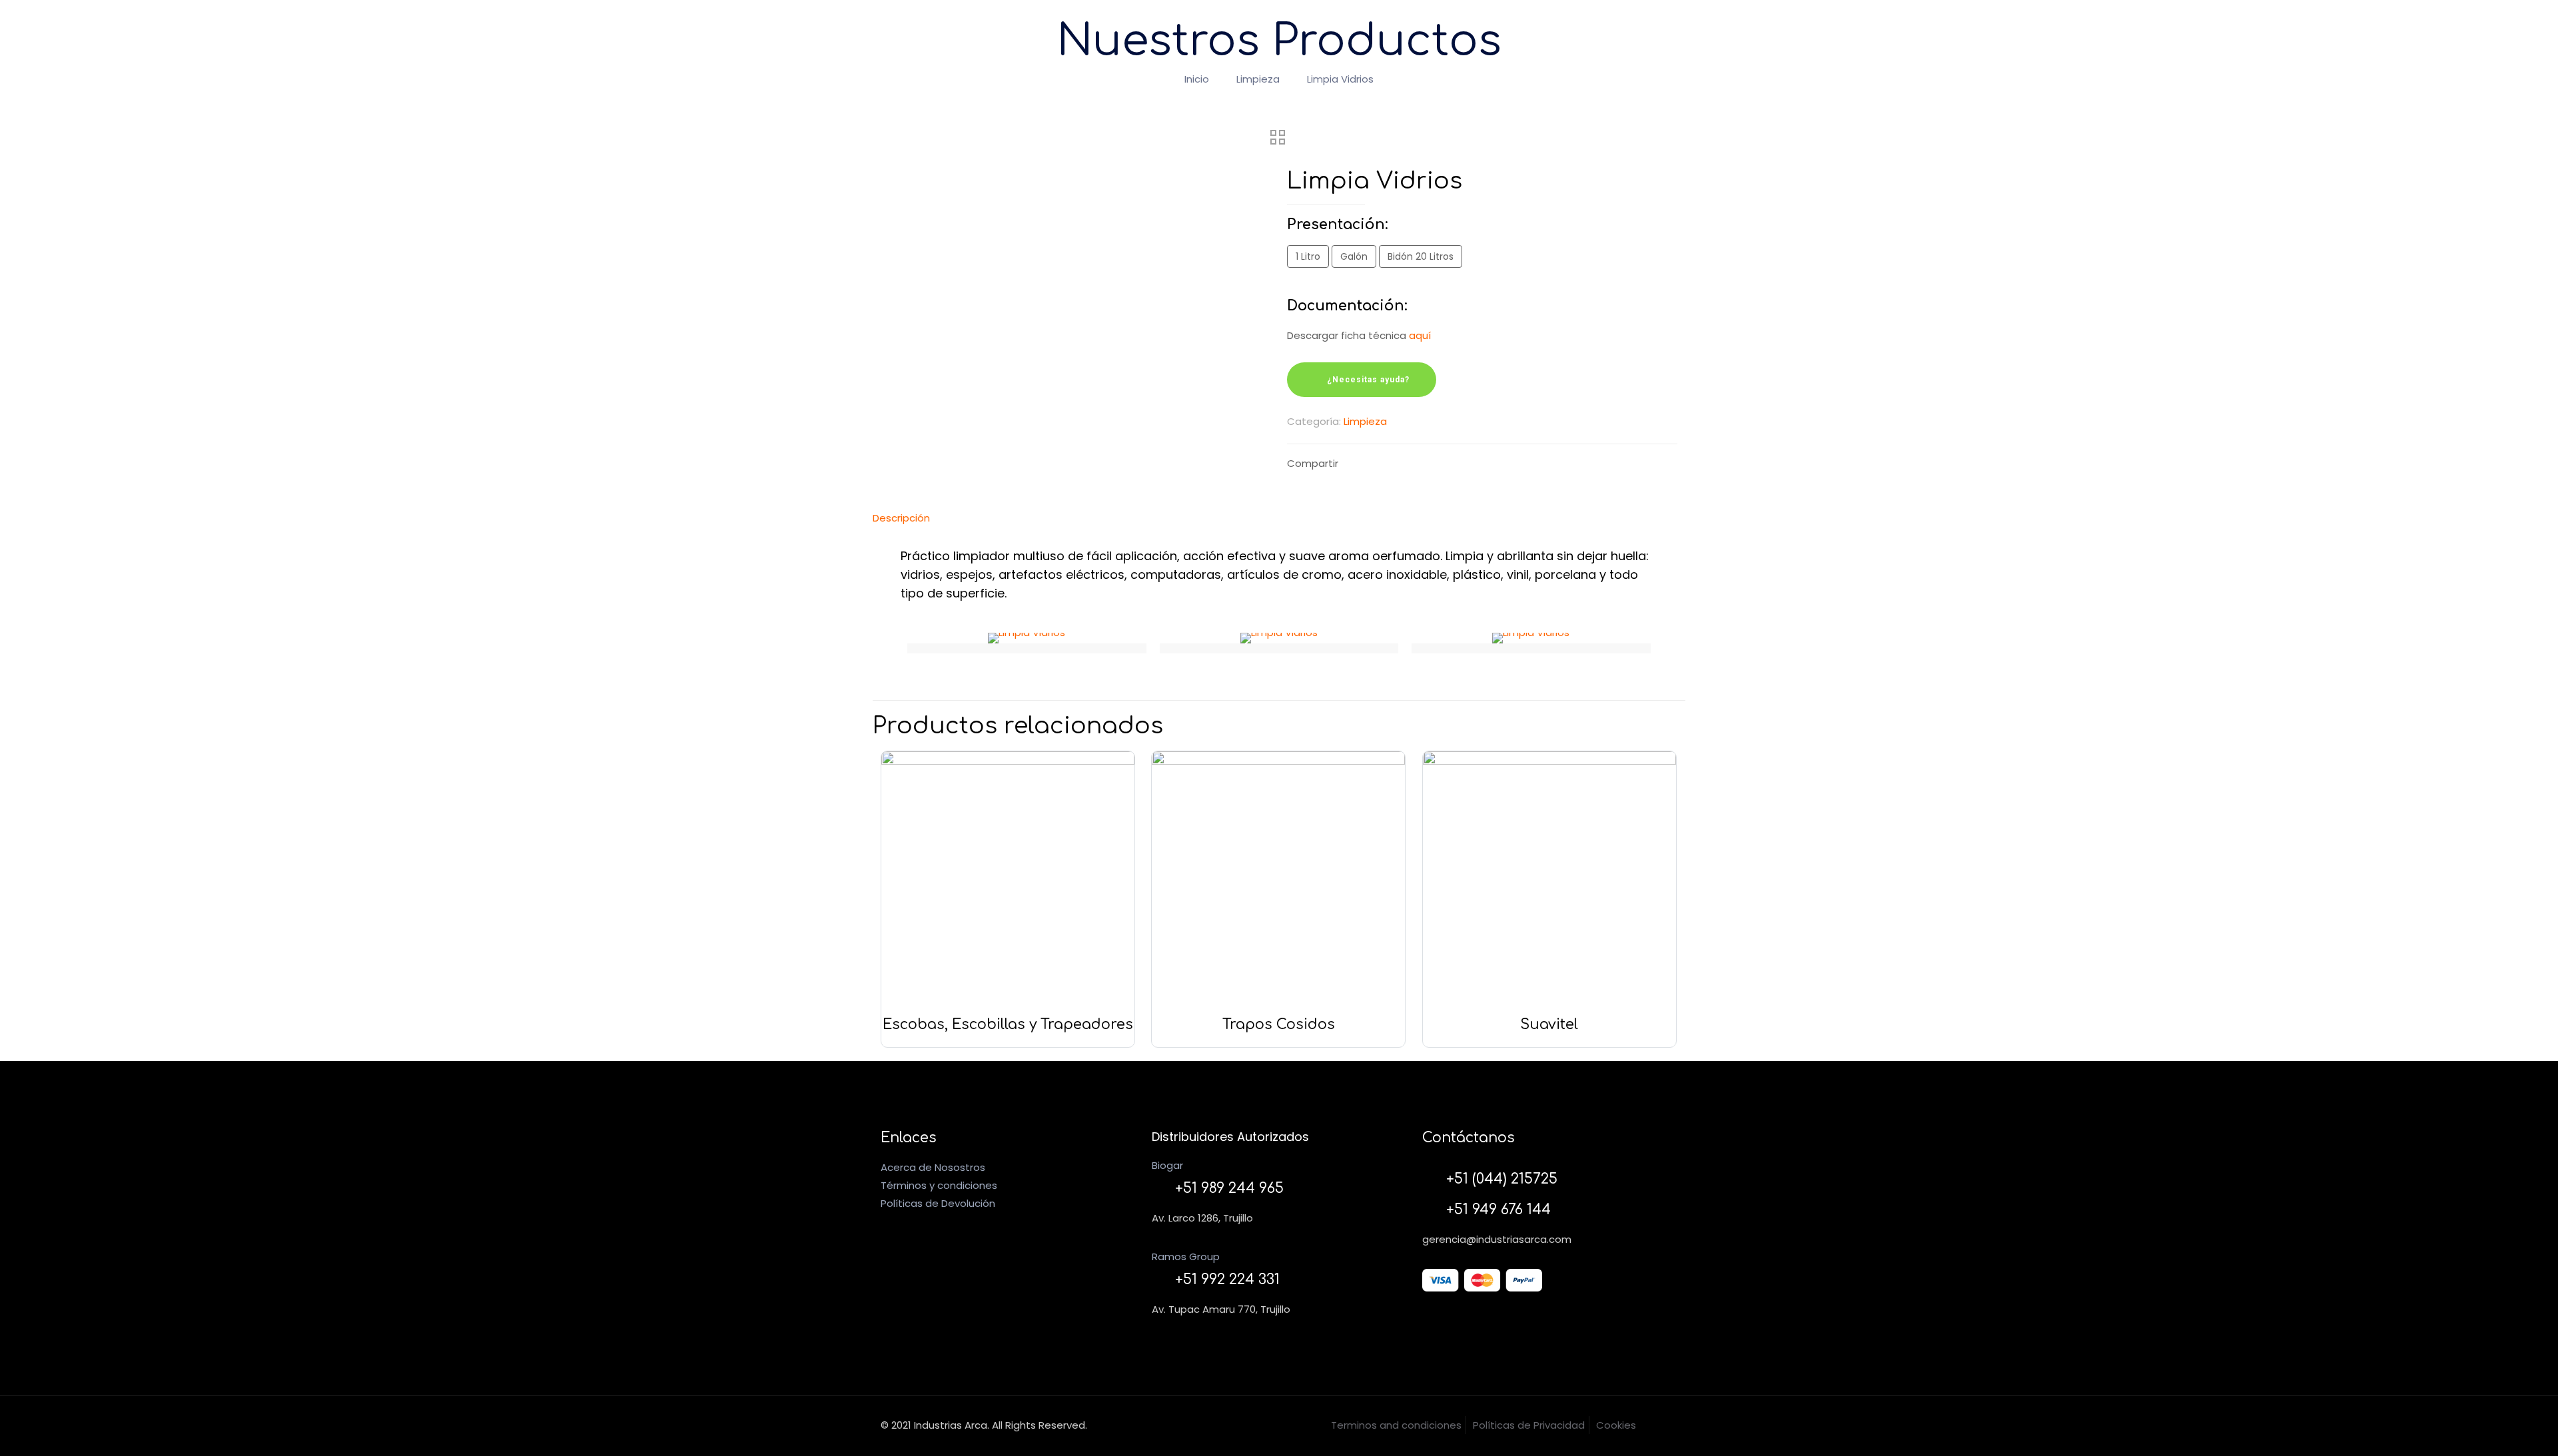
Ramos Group (1186, 1257)
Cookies (1616, 1425)
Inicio (1197, 79)
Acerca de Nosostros (933, 1167)
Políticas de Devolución (938, 1203)
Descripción (901, 518)
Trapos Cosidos (1279, 1024)
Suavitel (1549, 1024)
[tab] (1279, 518)
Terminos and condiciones (1396, 1425)
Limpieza (1258, 79)
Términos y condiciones (939, 1185)
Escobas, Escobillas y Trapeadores (1008, 1024)
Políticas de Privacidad (1529, 1425)
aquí (1420, 335)
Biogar (1167, 1165)
